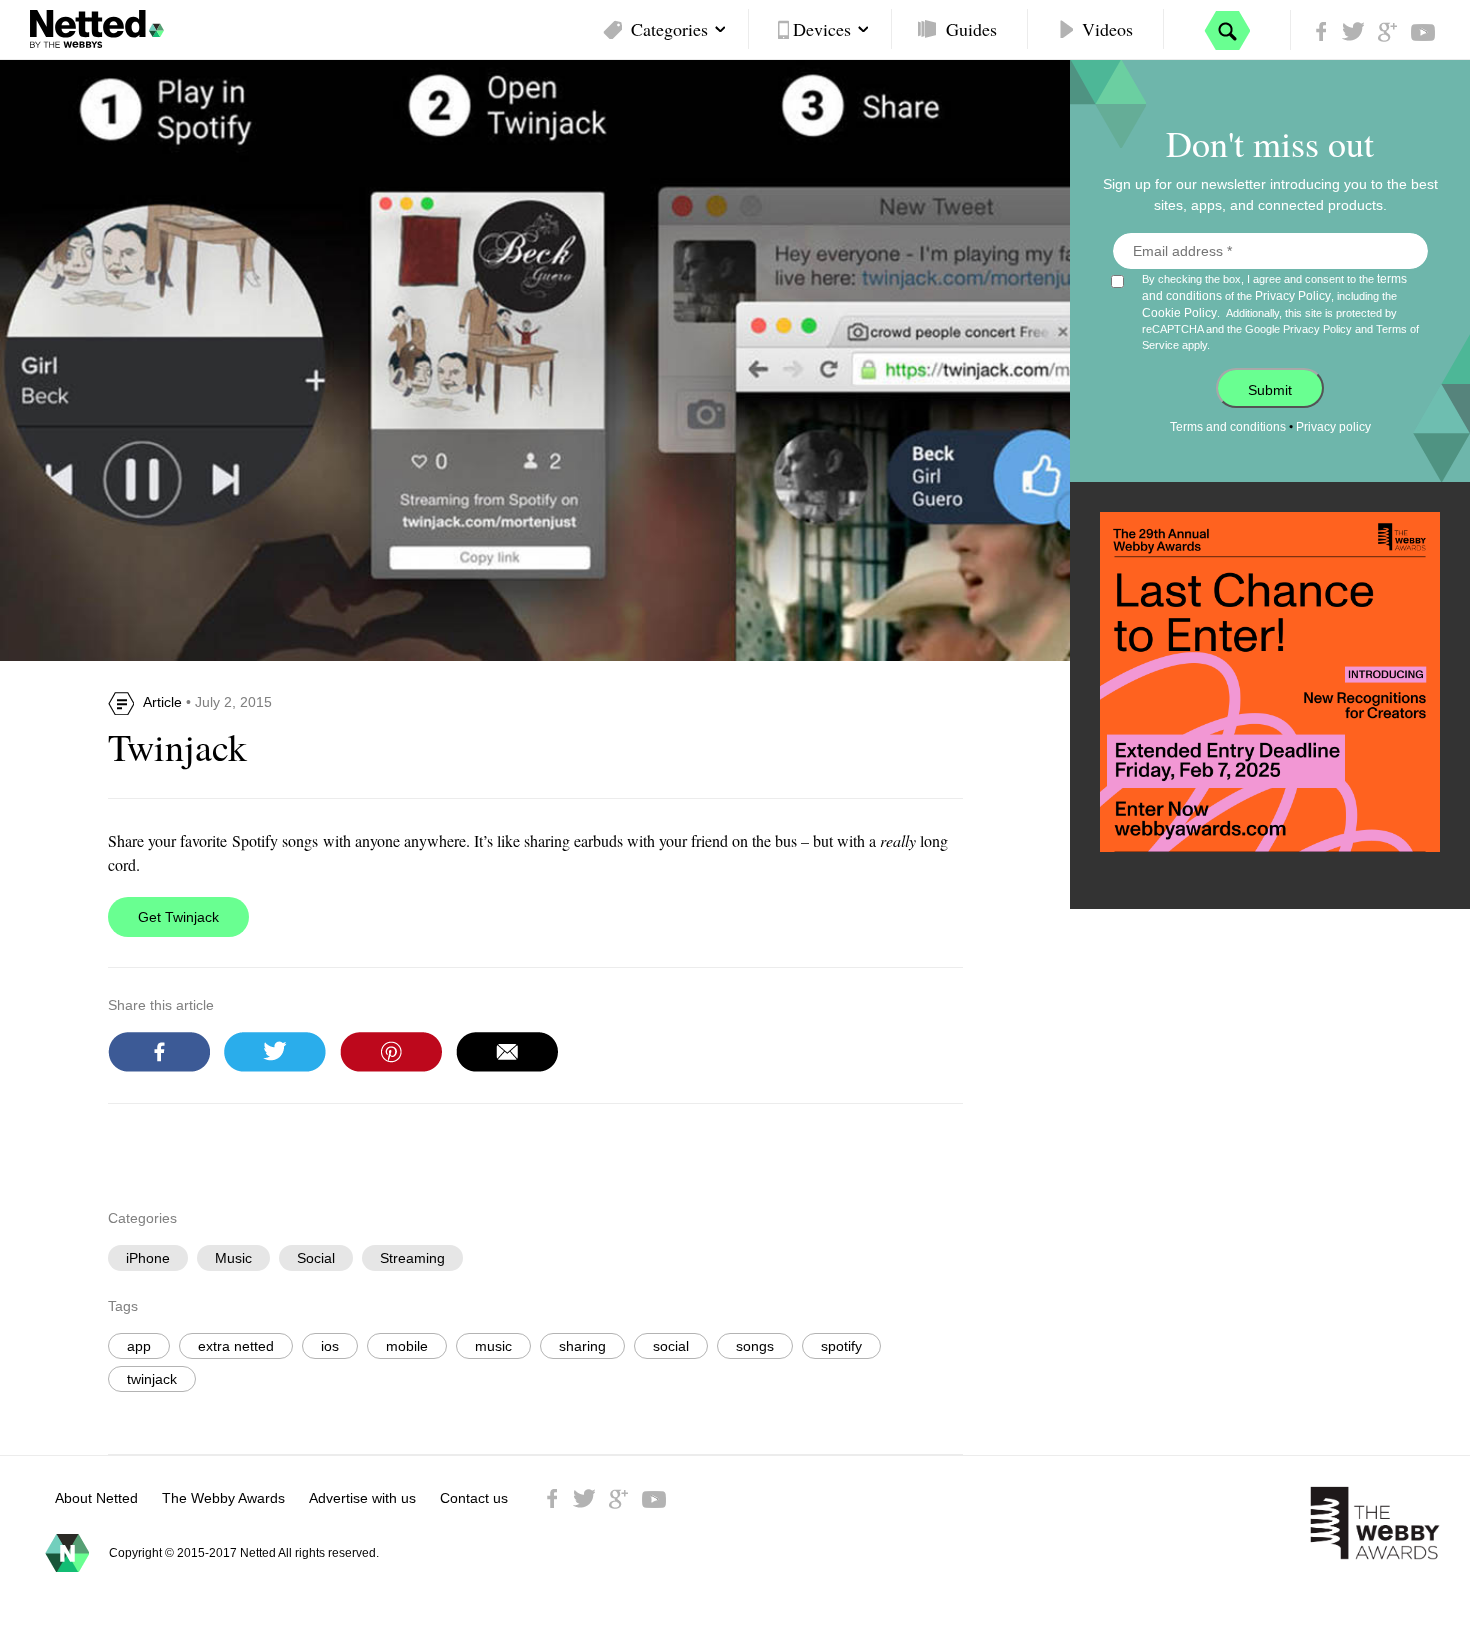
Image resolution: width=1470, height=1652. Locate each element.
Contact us (474, 1498)
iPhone (148, 1258)
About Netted (96, 1498)
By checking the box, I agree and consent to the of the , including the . (1280, 311)
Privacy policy (1333, 427)
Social (316, 1258)
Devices (822, 29)
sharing (582, 1346)
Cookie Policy (1179, 313)
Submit (1270, 390)
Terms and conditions (1228, 427)
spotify (841, 1346)
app (139, 1346)
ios (330, 1346)
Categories (669, 29)
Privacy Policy (1293, 296)
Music (233, 1258)
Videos (1107, 29)
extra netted (236, 1346)
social (671, 1346)
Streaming (412, 1258)
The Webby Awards (223, 1498)
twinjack (152, 1379)
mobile (407, 1346)
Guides (971, 29)
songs (755, 1346)
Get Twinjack (178, 917)
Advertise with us (362, 1498)
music (493, 1346)
